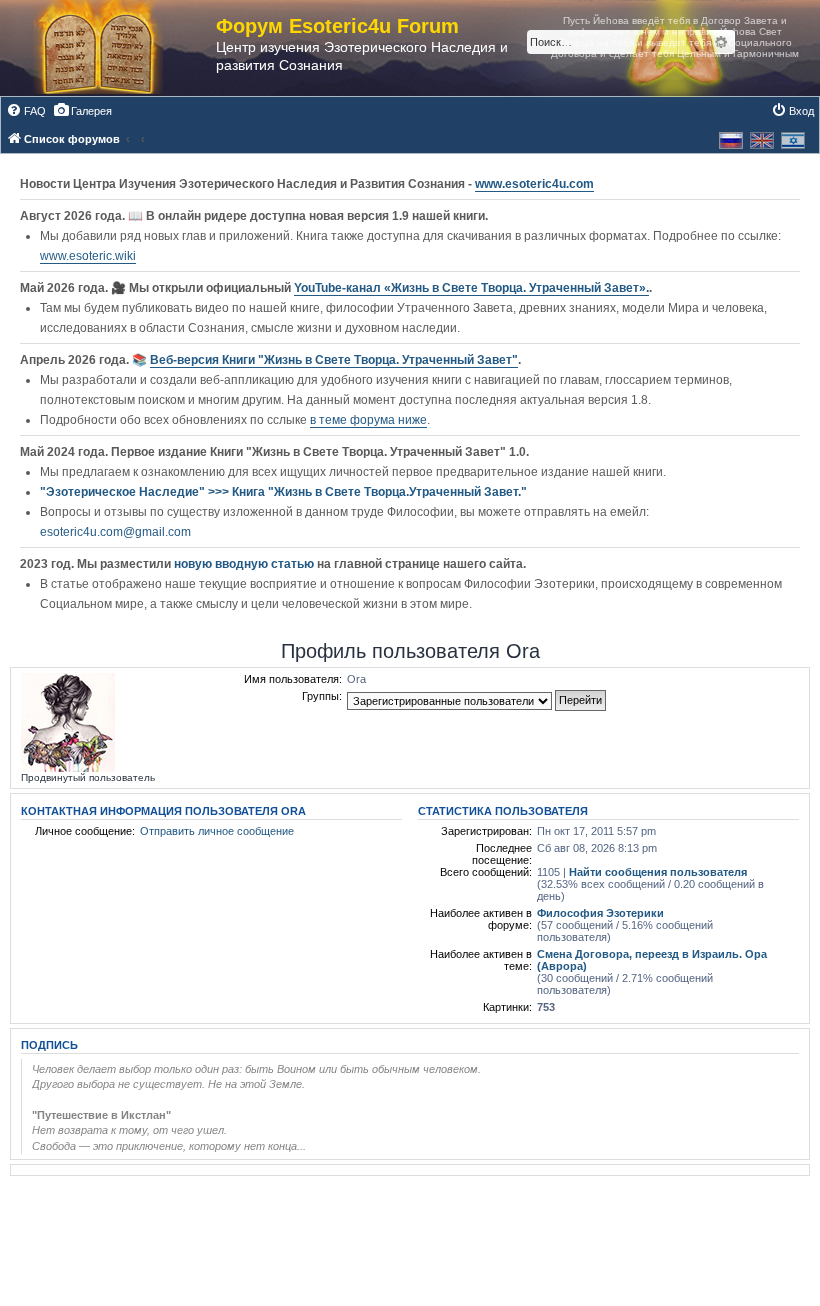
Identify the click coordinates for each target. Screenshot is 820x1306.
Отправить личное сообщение (217, 831)
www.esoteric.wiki (88, 256)
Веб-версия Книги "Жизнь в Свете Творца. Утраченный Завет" (334, 360)
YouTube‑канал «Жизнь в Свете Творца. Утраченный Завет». (471, 288)
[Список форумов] (118, 48)
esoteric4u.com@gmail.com (115, 532)
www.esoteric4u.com (534, 184)
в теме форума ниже (368, 420)
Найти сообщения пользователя (658, 872)
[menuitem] (26, 111)
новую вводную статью (245, 564)
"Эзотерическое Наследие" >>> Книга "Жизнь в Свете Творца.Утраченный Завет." (283, 492)
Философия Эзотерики (600, 913)
